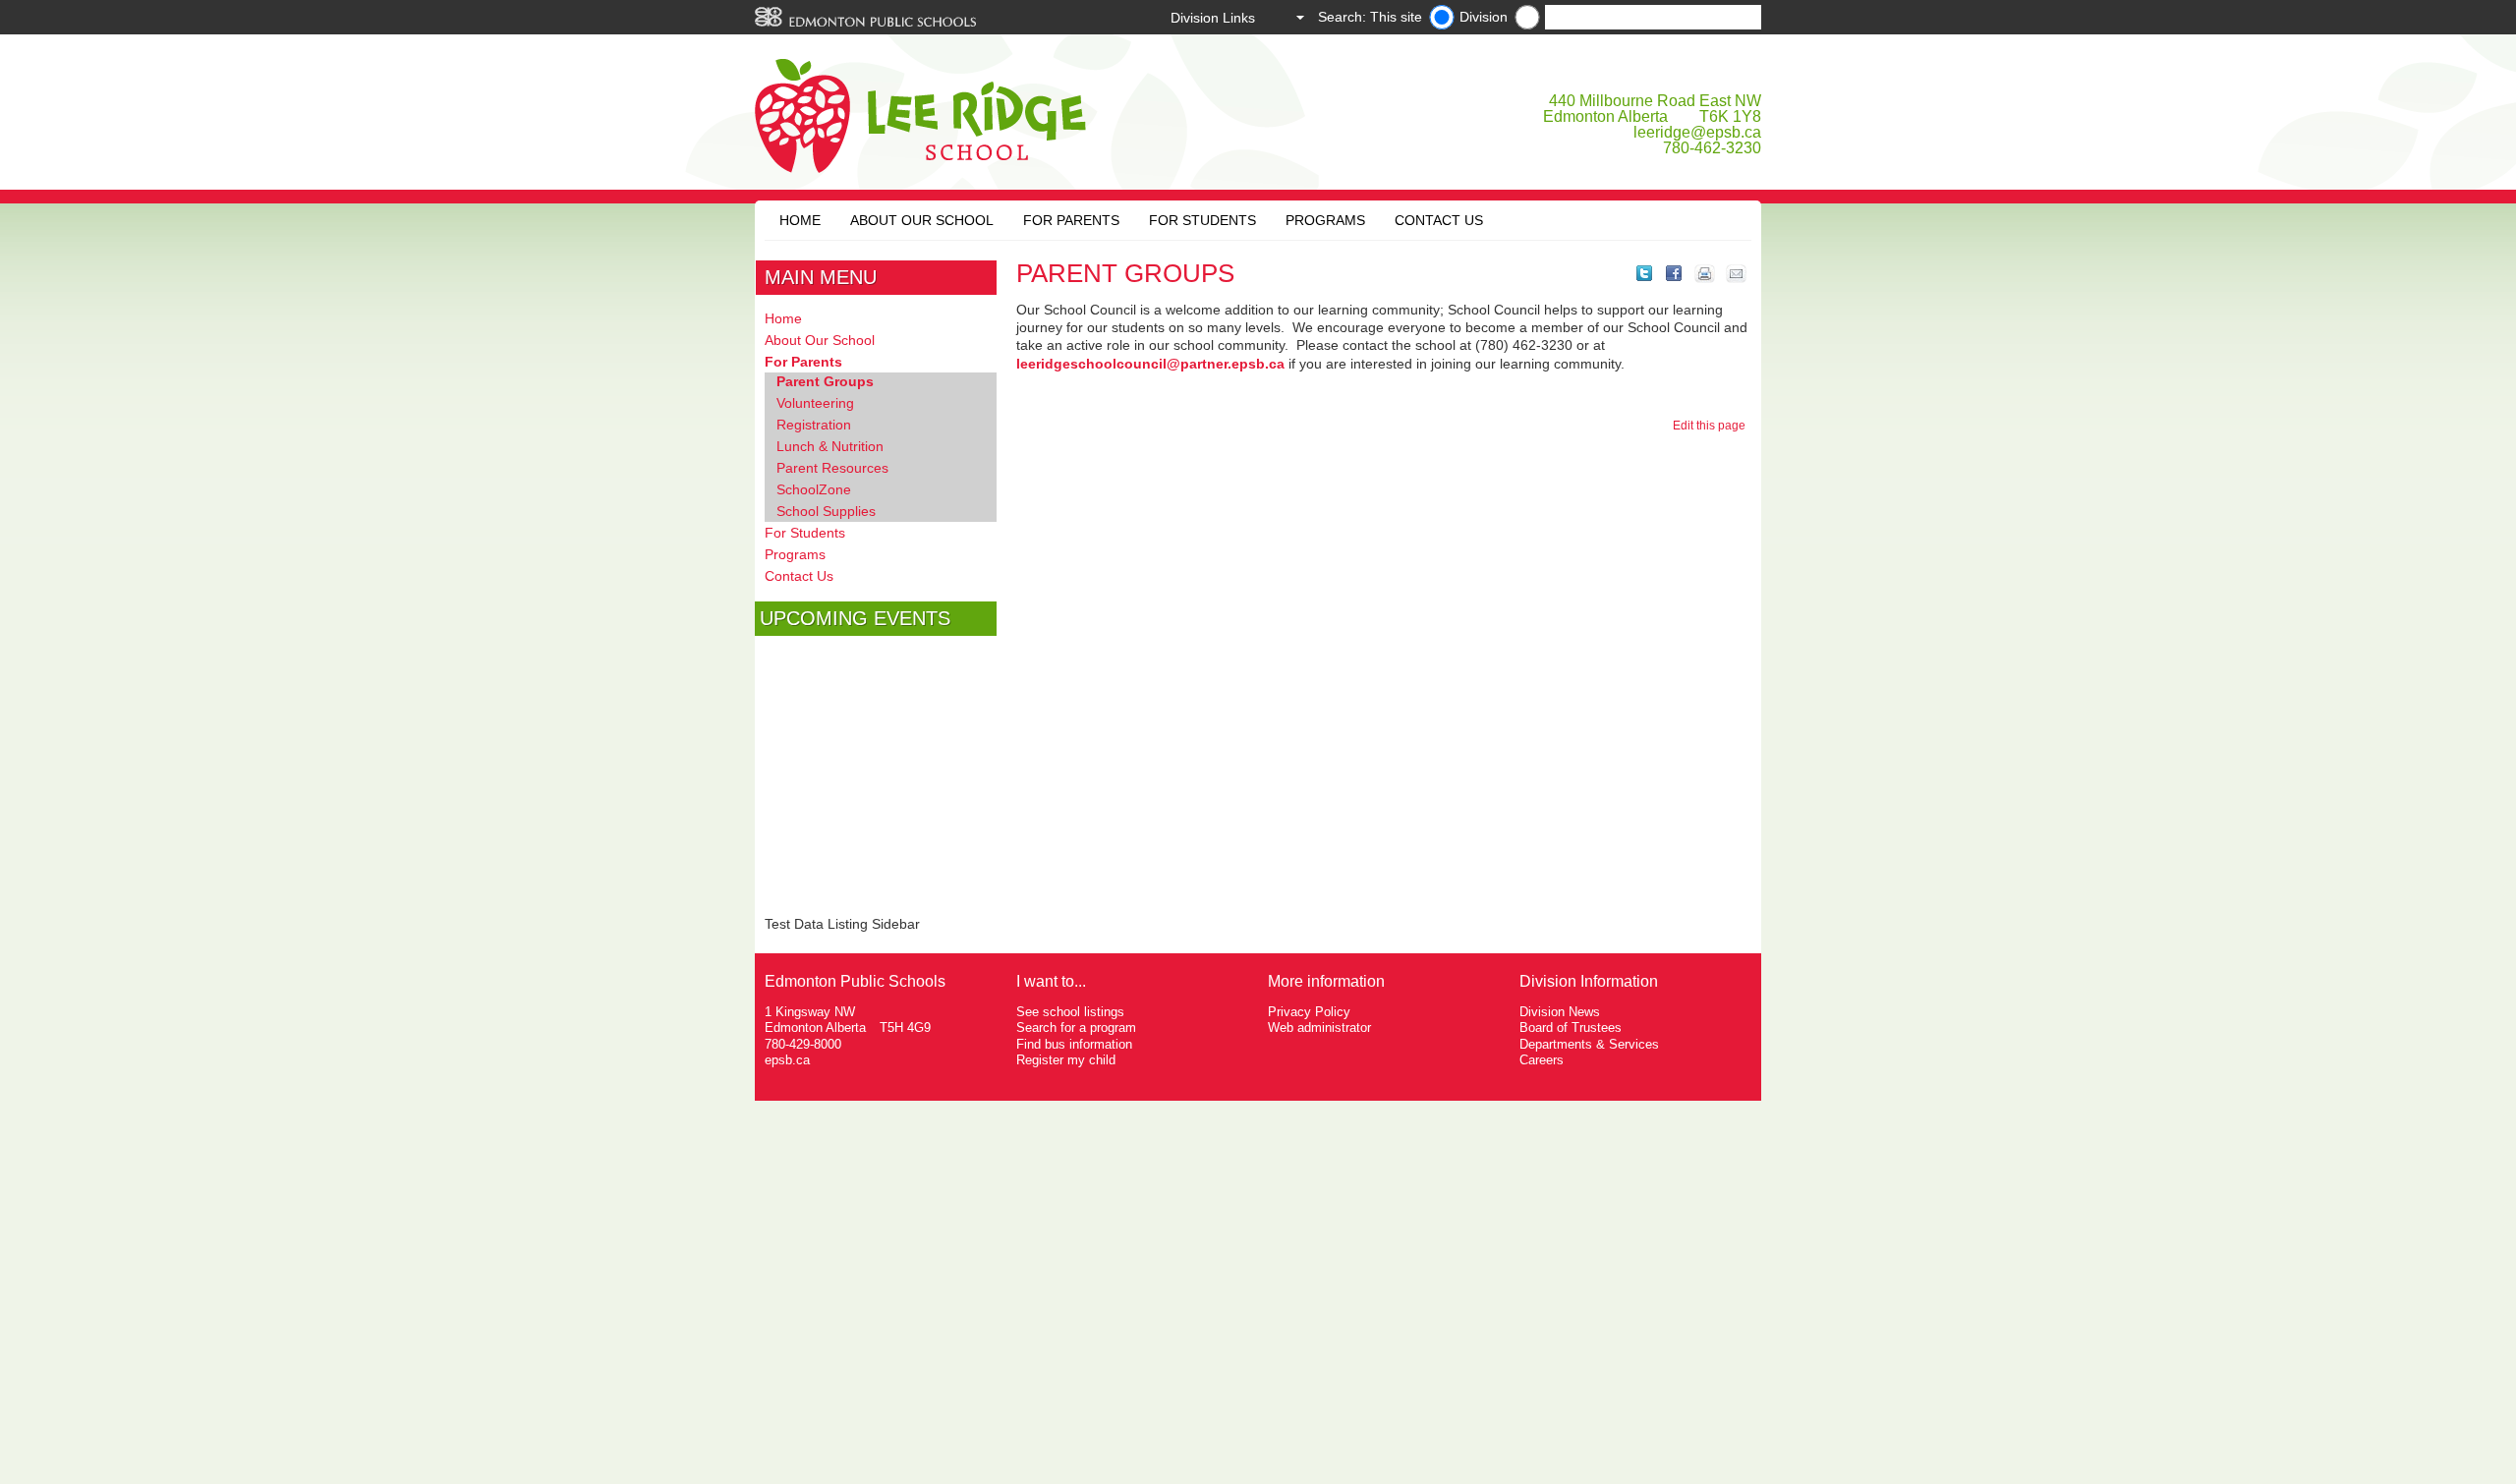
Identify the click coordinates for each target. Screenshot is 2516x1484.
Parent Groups (825, 381)
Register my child (1066, 1060)
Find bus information (1074, 1044)
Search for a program (1076, 1027)
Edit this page (1712, 426)
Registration (814, 425)
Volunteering (815, 403)
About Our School (922, 220)
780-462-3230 (1712, 148)
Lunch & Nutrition (830, 446)
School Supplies (826, 511)
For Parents (1071, 220)
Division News (1560, 1012)
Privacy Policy (1309, 1012)
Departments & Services (1589, 1044)
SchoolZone (814, 489)
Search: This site (1370, 17)
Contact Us (1439, 220)
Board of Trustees (1571, 1027)
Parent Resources (832, 468)
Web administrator (1319, 1027)
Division (1484, 17)
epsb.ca (787, 1060)
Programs (1325, 220)
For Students (1202, 220)
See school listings (1070, 1012)
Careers (1542, 1060)
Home (800, 220)
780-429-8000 (803, 1044)
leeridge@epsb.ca (1697, 132)
